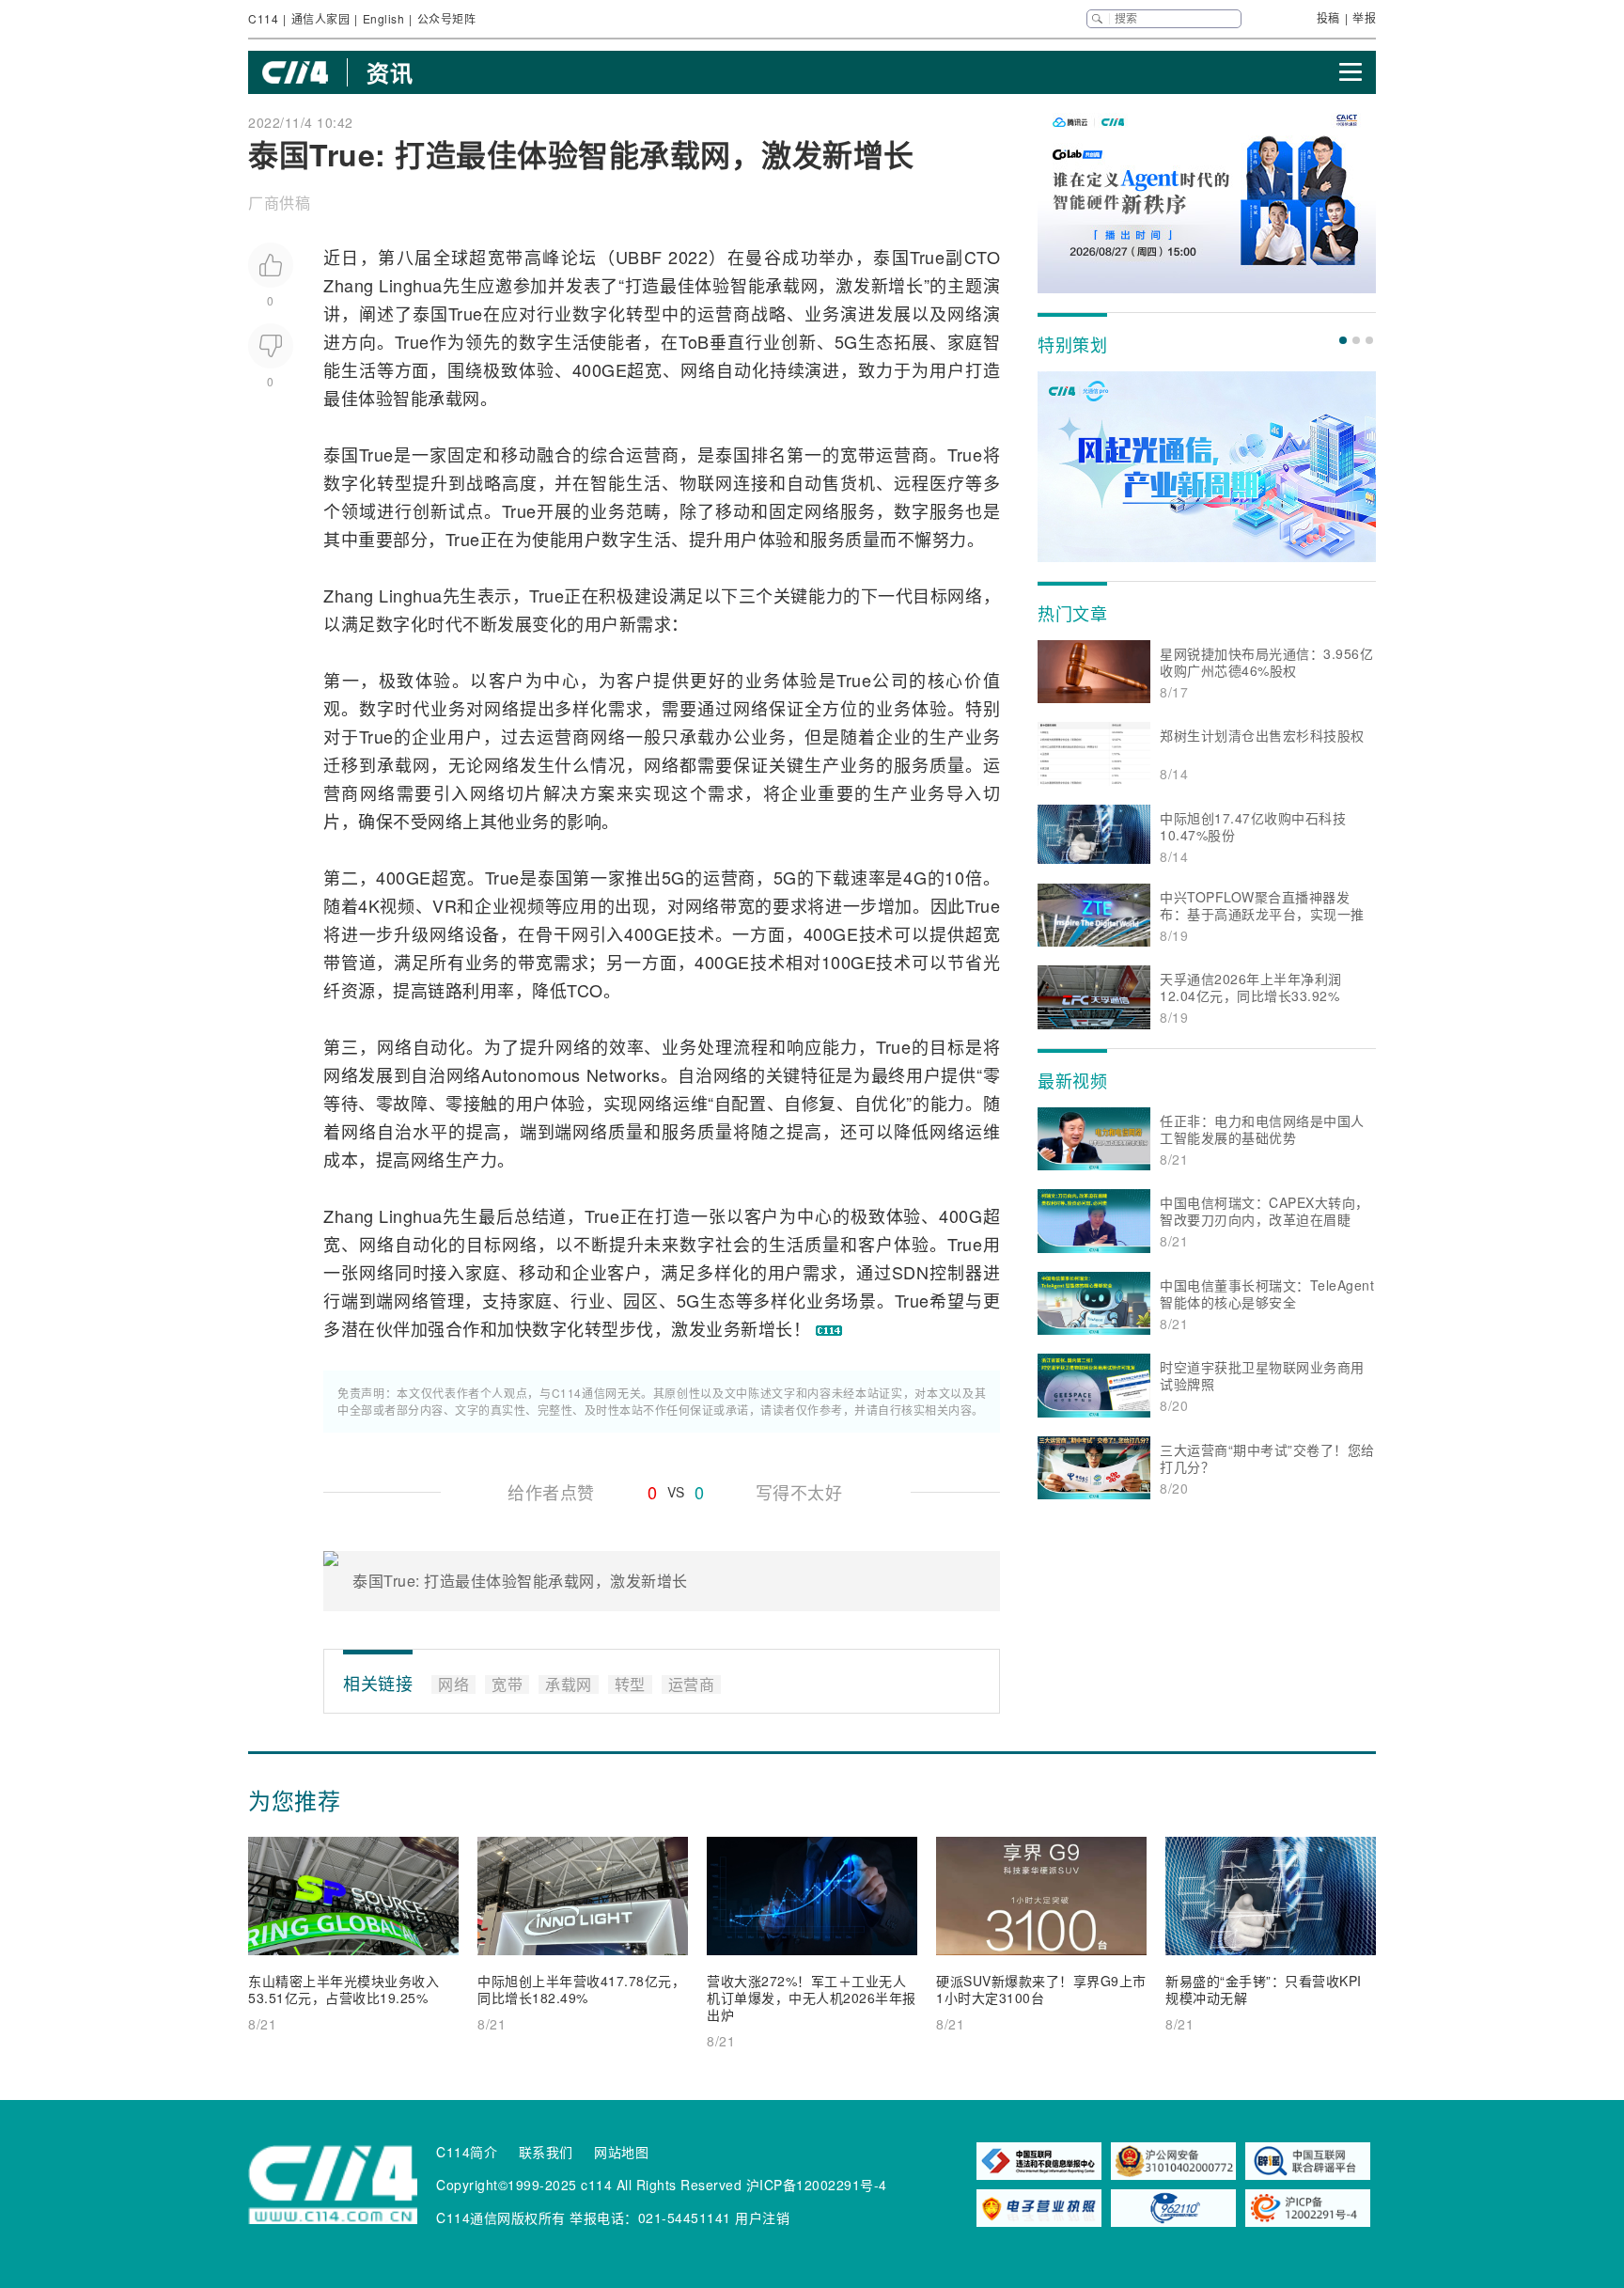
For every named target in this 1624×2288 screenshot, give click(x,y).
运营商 (724, 313)
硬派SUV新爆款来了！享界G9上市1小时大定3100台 (1041, 1989)
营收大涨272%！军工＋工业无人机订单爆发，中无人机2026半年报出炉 (812, 1998)
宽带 (506, 257)
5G (846, 341)
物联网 (706, 482)
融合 (554, 454)
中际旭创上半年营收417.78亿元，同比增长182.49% (581, 1989)
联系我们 (546, 2152)
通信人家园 (321, 18)
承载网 (791, 285)
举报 (1364, 17)
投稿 (1328, 17)
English (384, 18)
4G (915, 877)
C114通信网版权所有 (501, 2217)
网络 (965, 313)
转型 (644, 313)
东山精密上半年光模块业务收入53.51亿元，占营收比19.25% (344, 1989)
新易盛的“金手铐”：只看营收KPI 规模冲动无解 (1264, 1989)
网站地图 (621, 2152)
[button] (1343, 340)
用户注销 (762, 2217)
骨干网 (562, 933)
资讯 (390, 72)
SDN (911, 1272)
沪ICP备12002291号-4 (817, 2185)
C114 (263, 18)
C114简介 (467, 2152)
